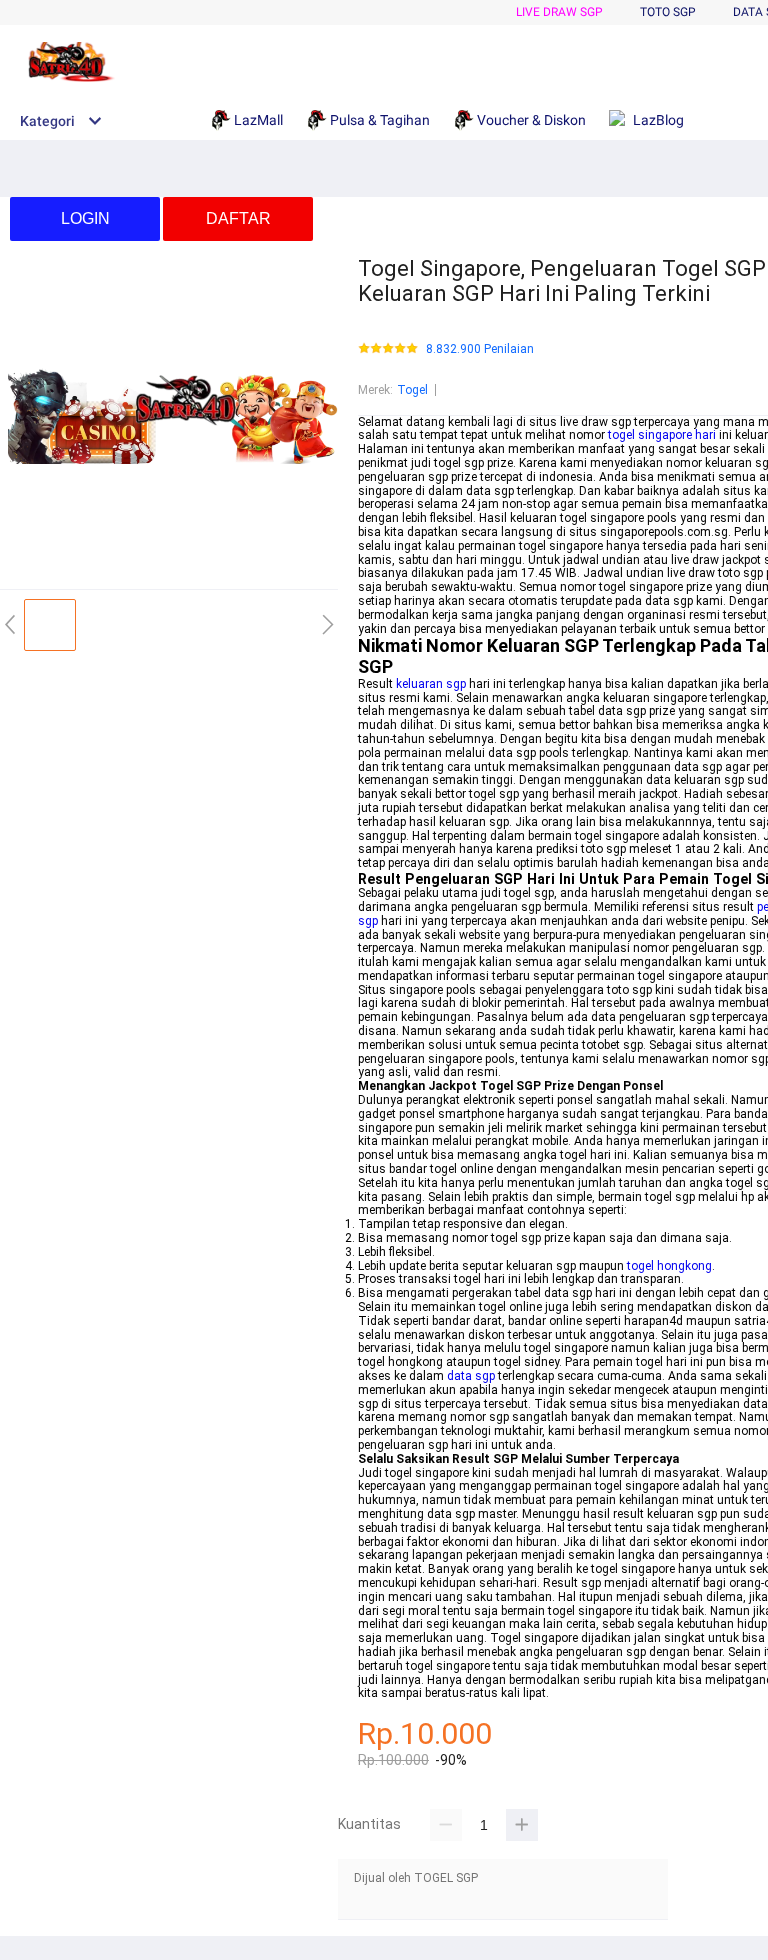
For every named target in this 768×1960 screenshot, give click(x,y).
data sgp (471, 1376)
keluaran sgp (431, 684)
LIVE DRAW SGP (559, 12)
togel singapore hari (662, 435)
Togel (412, 390)
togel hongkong (669, 1266)
